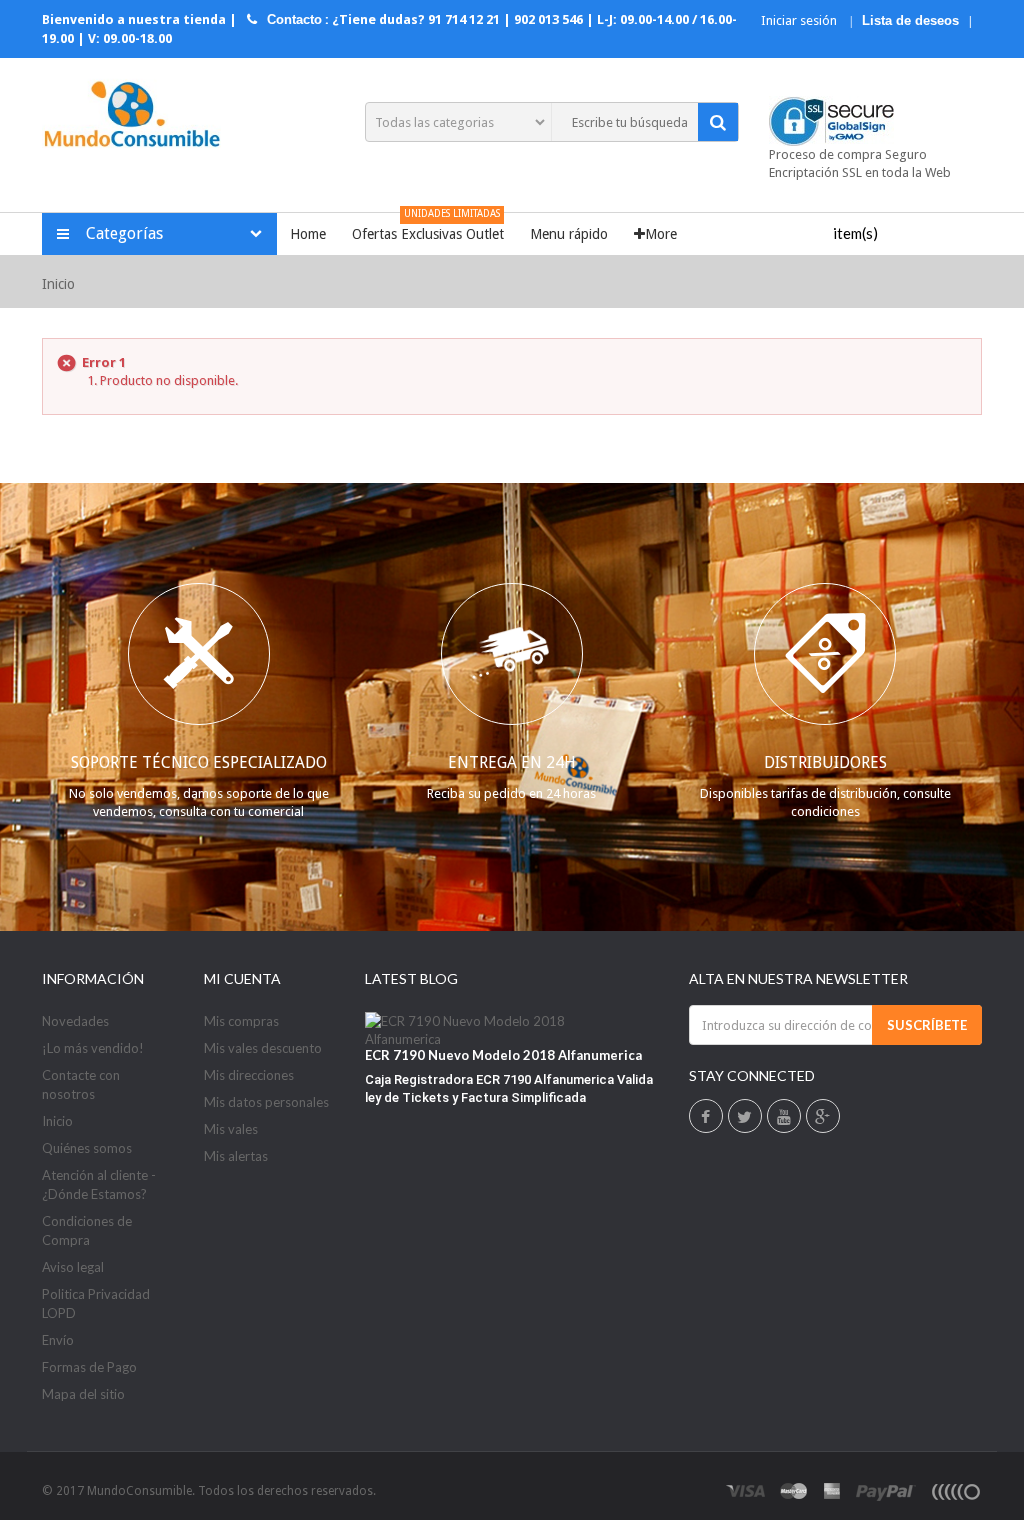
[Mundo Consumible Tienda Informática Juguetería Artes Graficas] (131, 116)
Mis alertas (236, 1156)
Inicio (58, 284)
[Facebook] (705, 1118)
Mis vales (231, 1129)
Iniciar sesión (800, 20)
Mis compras (241, 1021)
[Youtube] (784, 1118)
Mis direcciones (249, 1075)
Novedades (75, 1021)
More (661, 234)
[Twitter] (744, 1118)
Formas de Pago (89, 1367)
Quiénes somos (87, 1148)
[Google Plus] (822, 1118)
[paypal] (886, 1491)
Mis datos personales (266, 1102)
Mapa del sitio (83, 1394)
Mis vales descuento (263, 1048)
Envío (58, 1340)
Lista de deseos (910, 20)
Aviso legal (73, 1267)
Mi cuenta (242, 978)
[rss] (955, 1491)
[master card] (794, 1491)
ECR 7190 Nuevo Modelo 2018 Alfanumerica (503, 1055)
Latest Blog (411, 978)
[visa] (746, 1491)
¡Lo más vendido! (93, 1048)
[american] (832, 1491)
